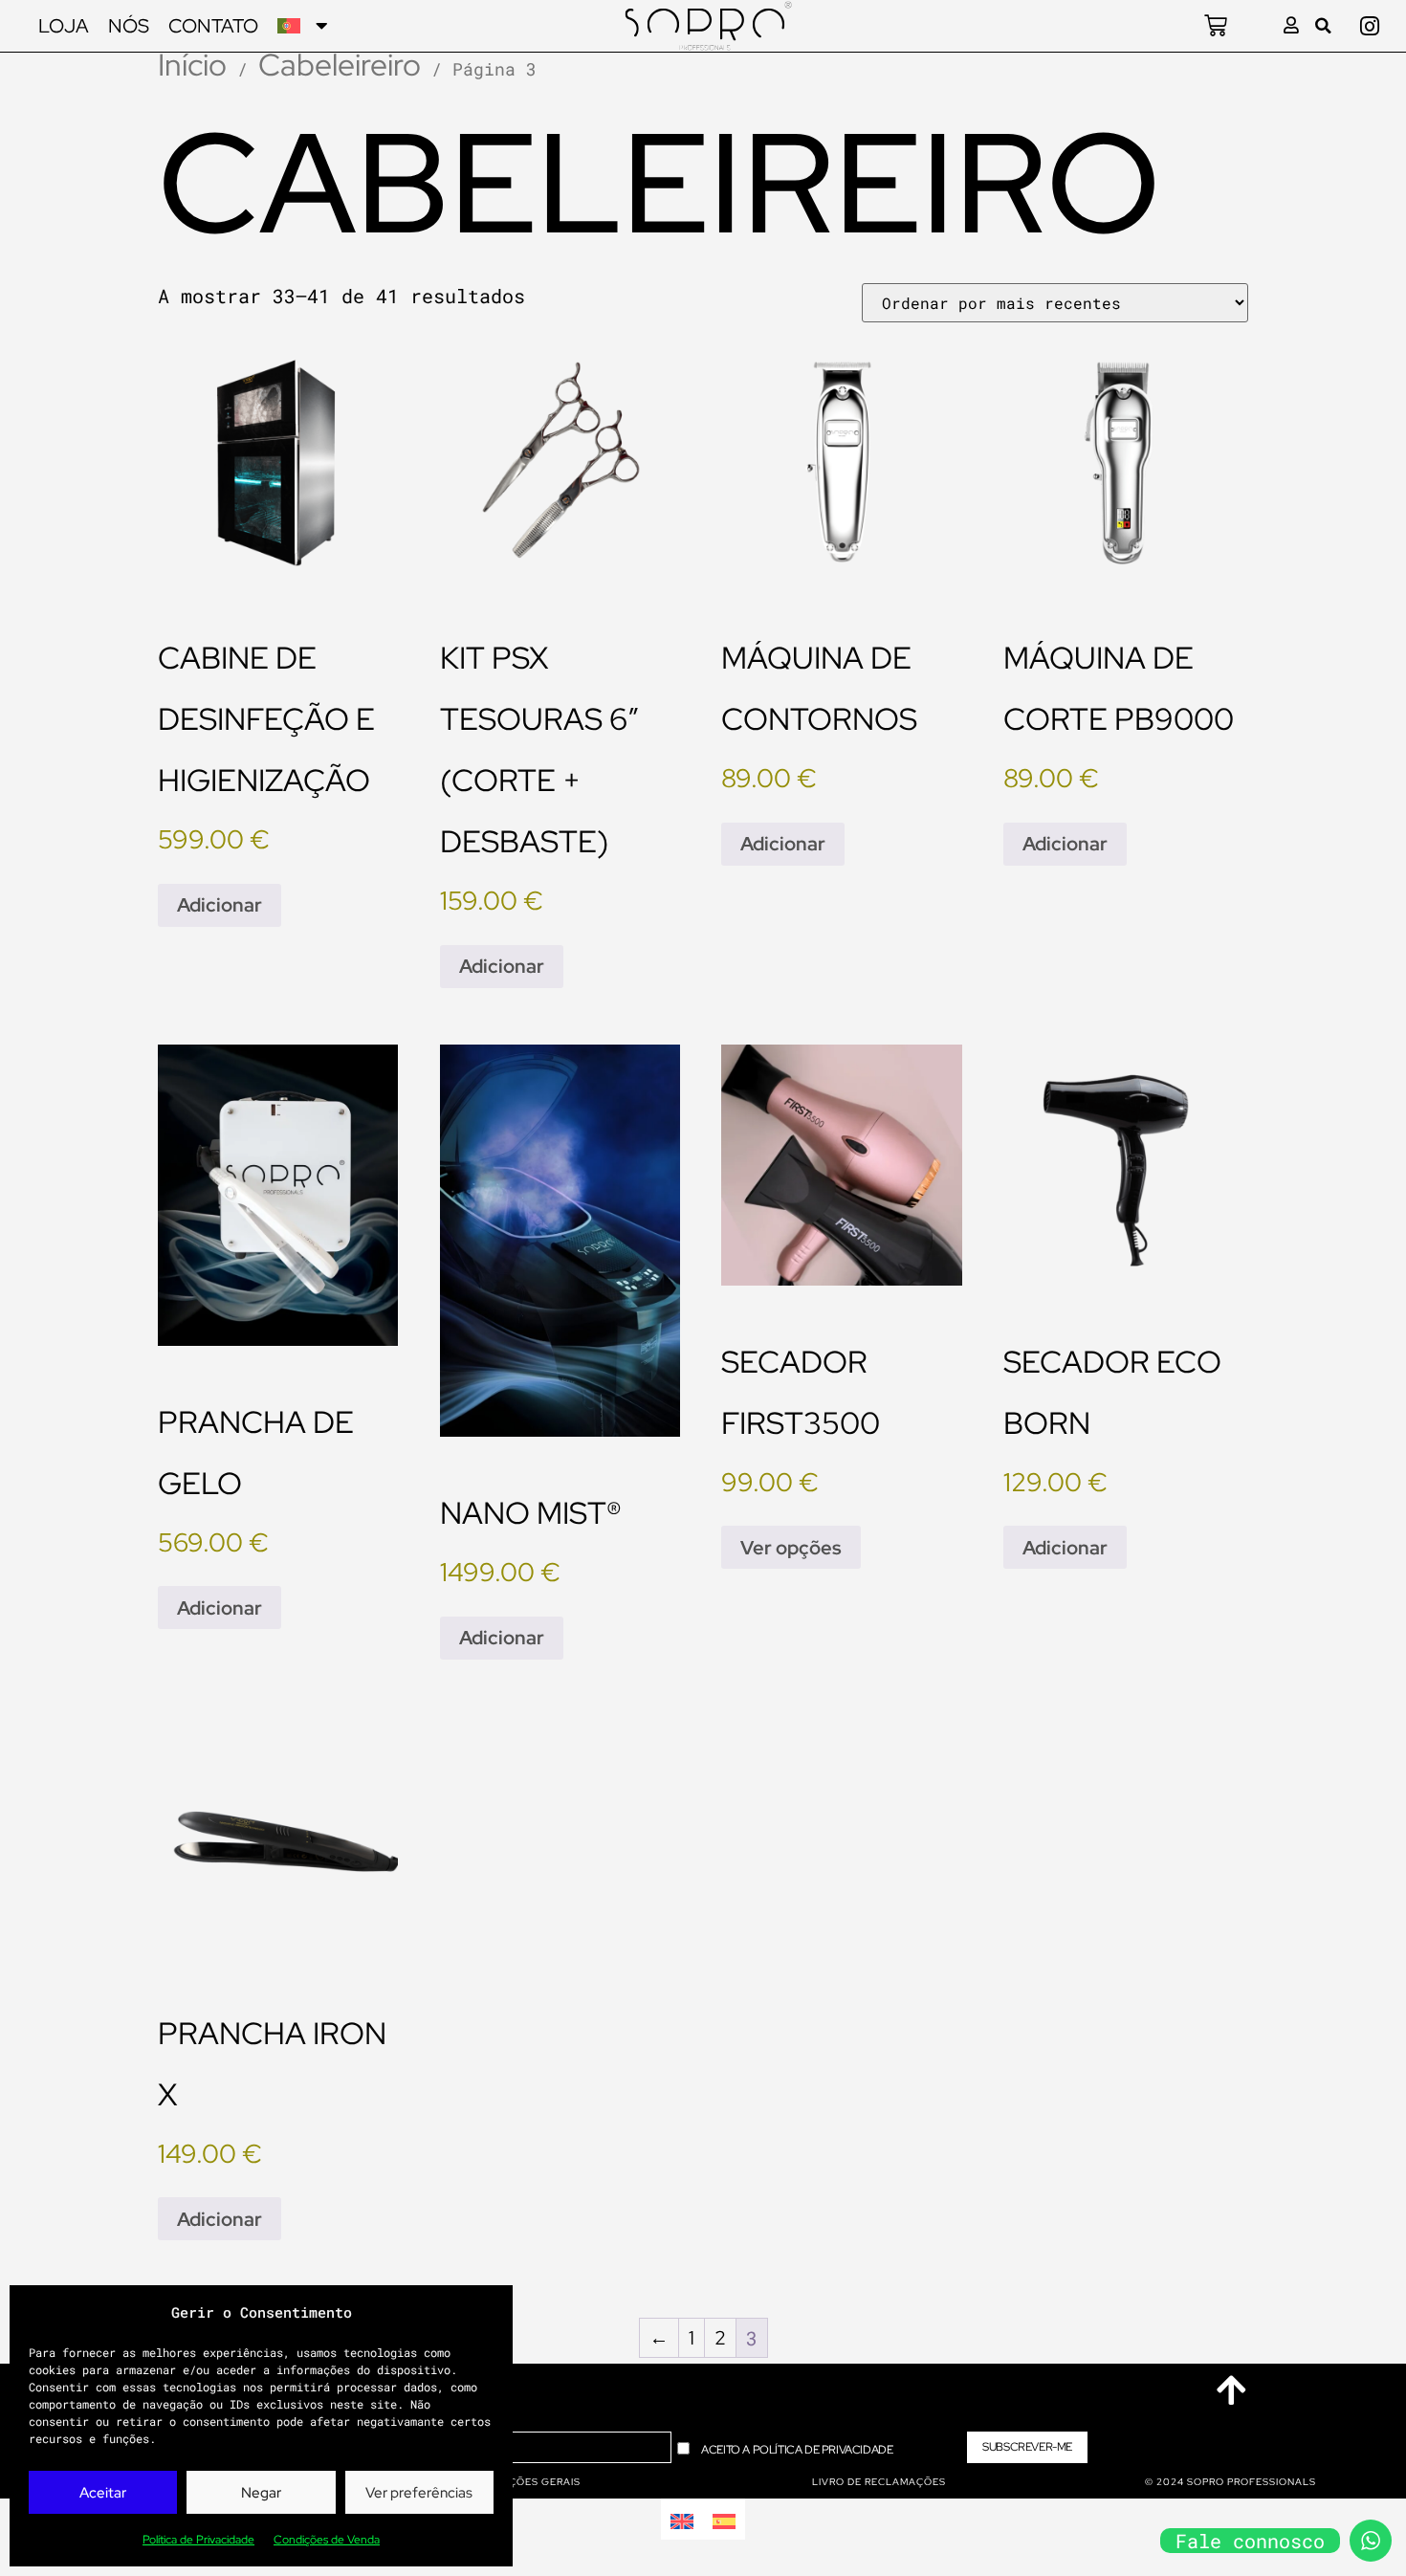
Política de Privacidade (198, 2540)
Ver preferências (419, 2493)
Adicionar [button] (220, 905)
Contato (213, 26)
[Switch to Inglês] (682, 2519)
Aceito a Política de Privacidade (797, 2450)
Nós (129, 26)
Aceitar (103, 2493)
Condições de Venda (327, 2540)
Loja (64, 26)
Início (192, 65)
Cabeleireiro (340, 65)
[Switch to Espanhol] (724, 2519)
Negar (261, 2493)
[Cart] (1216, 26)
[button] (1323, 26)
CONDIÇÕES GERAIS (527, 2482)
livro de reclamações (879, 2482)
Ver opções (791, 1548)
